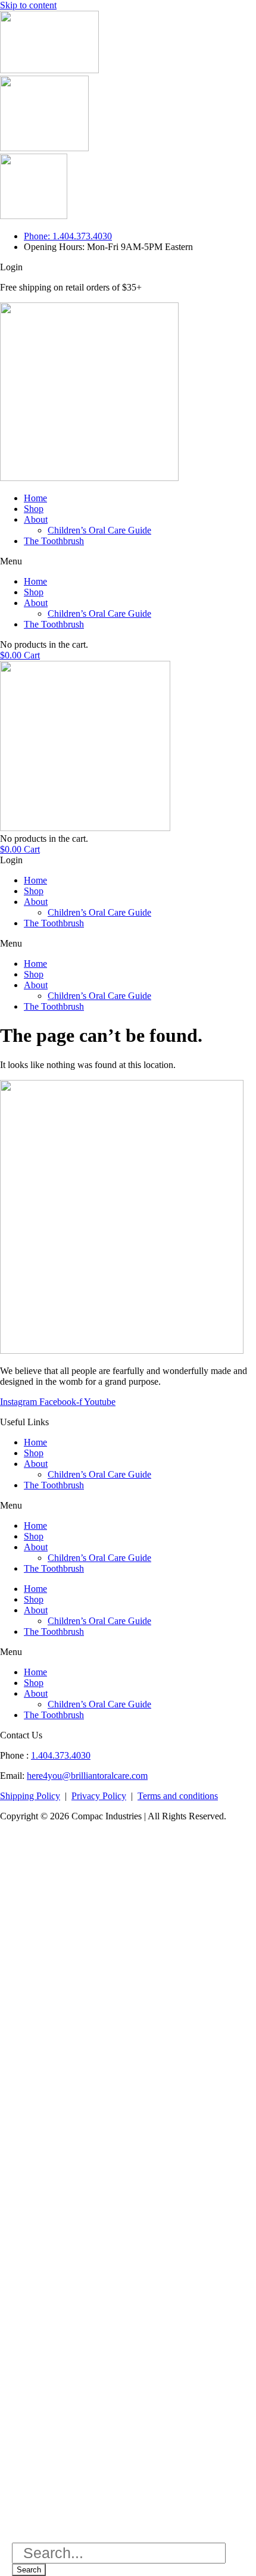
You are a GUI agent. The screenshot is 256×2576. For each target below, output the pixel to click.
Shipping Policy (30, 1796)
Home (35, 498)
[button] (128, 561)
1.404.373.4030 (61, 1755)
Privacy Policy (99, 1796)
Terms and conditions (178, 1796)
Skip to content (28, 5)
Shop (34, 509)
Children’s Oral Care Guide (99, 530)
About (36, 519)
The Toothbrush (54, 541)
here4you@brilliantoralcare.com (87, 1776)
